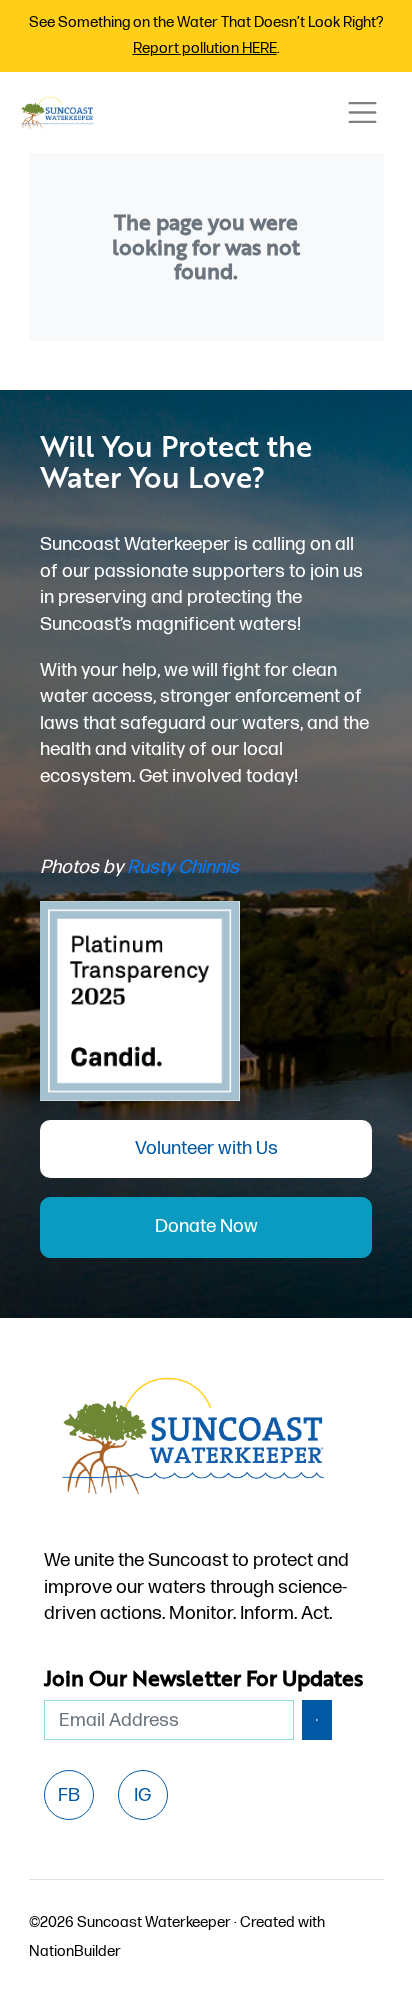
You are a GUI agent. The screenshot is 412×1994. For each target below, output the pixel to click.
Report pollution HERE (205, 48)
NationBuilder (75, 1951)
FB (69, 1795)
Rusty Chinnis (183, 867)
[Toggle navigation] (362, 112)
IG (142, 1795)
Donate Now (206, 1226)
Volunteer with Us (206, 1148)
